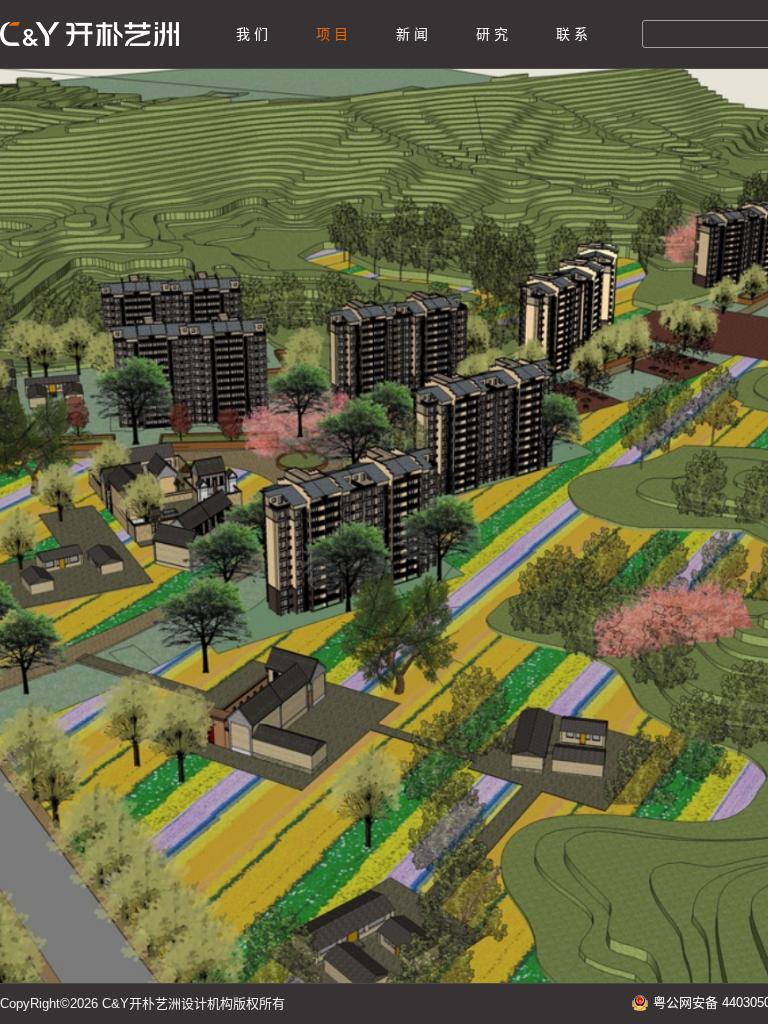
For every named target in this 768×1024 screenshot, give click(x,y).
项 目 (332, 34)
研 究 (492, 34)
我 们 (252, 34)
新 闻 (412, 34)
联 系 (572, 34)
